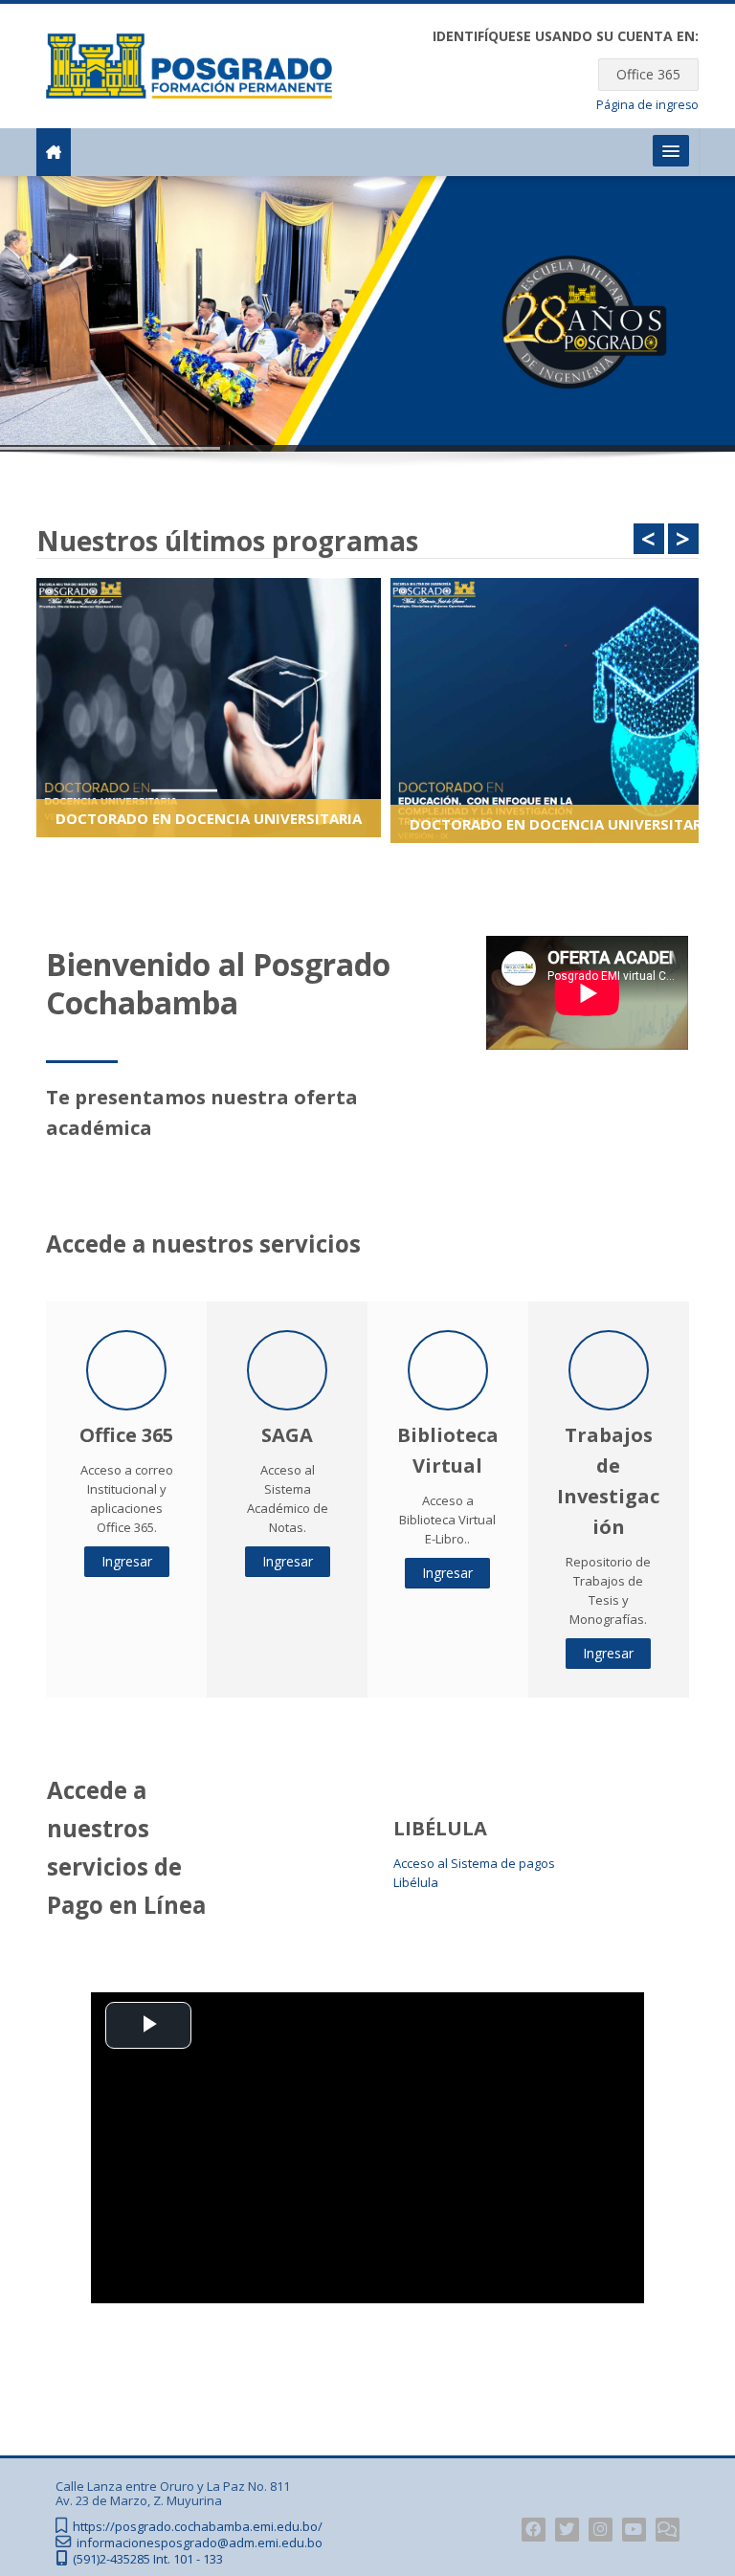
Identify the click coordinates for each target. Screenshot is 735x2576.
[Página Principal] (189, 64)
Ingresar (127, 1561)
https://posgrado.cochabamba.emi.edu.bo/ (198, 2527)
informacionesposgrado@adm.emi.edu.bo (200, 2543)
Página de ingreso (647, 105)
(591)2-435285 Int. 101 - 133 (148, 2559)
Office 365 (648, 74)
